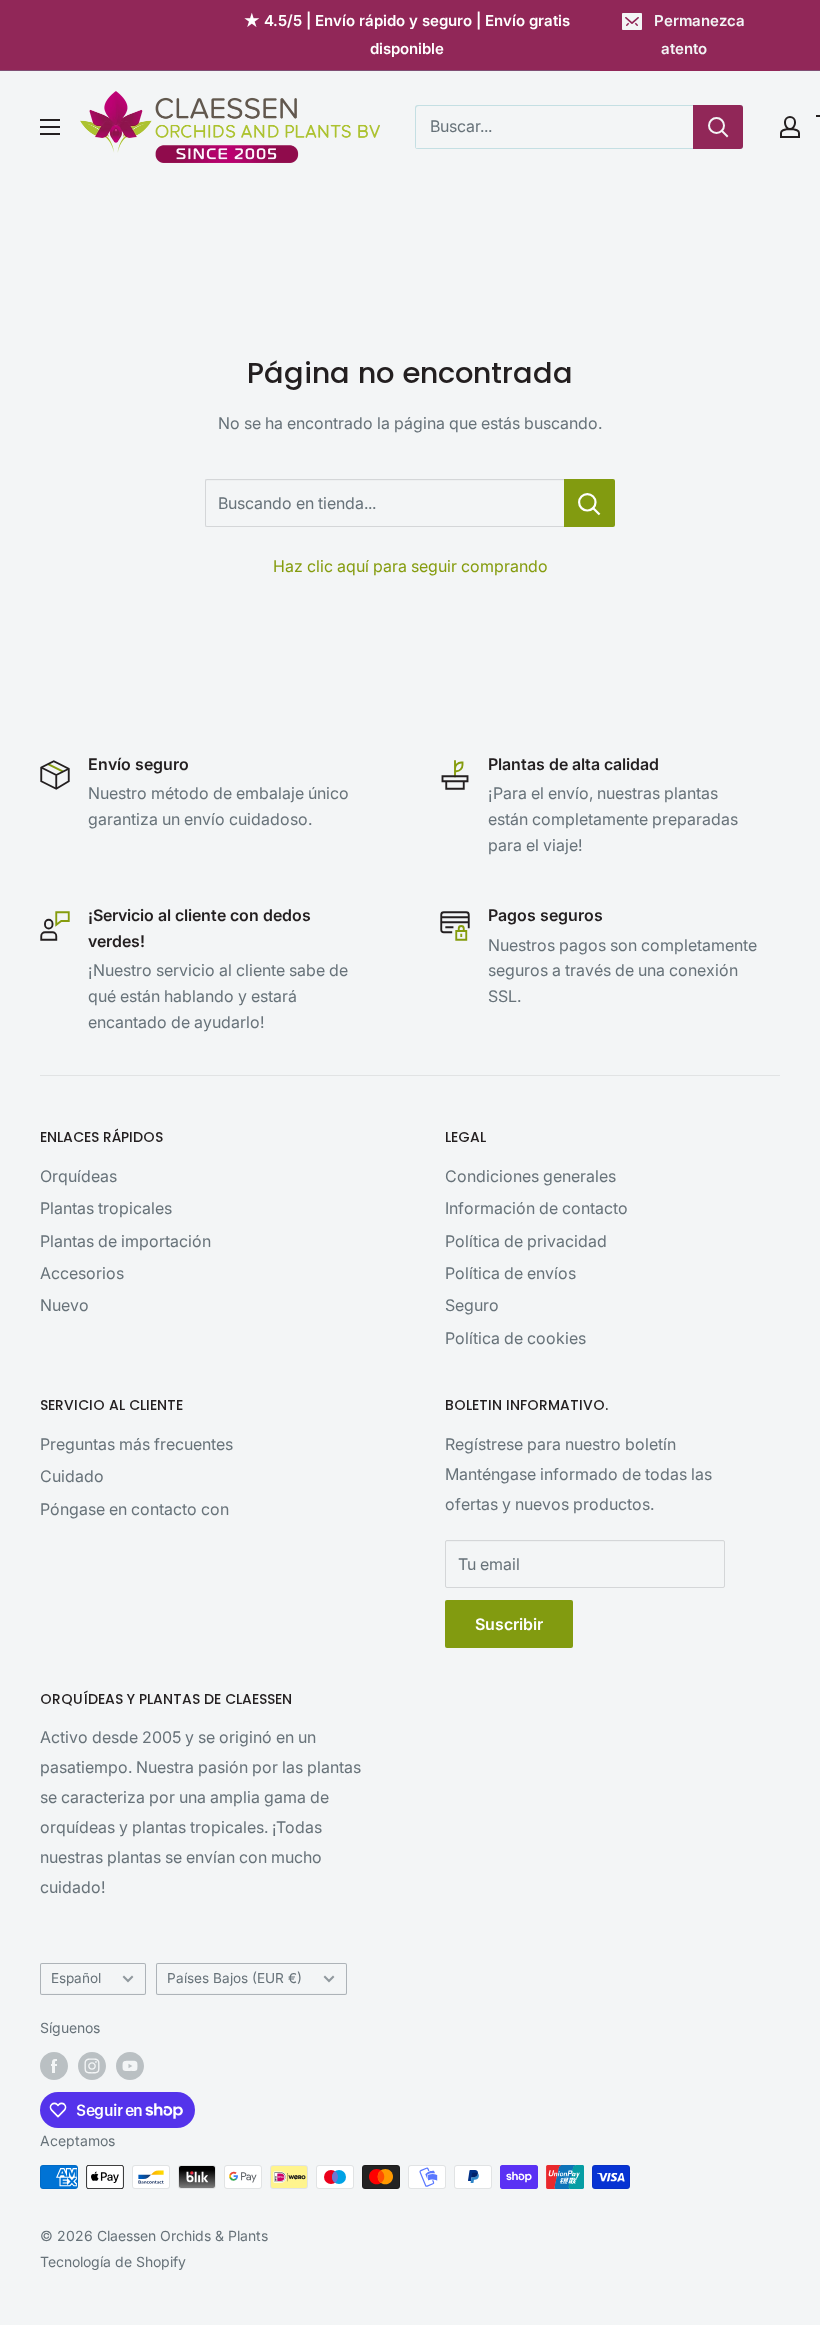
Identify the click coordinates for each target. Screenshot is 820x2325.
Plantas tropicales (106, 1208)
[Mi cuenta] (790, 127)
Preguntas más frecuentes (136, 1444)
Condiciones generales (530, 1176)
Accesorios (82, 1273)
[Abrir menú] (50, 127)
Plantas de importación (125, 1241)
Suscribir (509, 1624)
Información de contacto (536, 1208)
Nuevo (64, 1305)
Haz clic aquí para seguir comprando (410, 566)
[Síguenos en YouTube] (130, 2066)
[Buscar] (718, 127)
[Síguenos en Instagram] (92, 2066)
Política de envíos (510, 1273)
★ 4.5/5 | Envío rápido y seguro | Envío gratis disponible (407, 34)
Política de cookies (515, 1338)
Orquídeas (78, 1176)
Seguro (472, 1305)
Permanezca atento (699, 34)
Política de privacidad (526, 1241)
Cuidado (72, 1476)
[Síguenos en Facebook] (54, 2066)
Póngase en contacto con (134, 1509)
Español (76, 1978)
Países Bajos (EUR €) (234, 1978)
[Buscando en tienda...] (589, 503)
